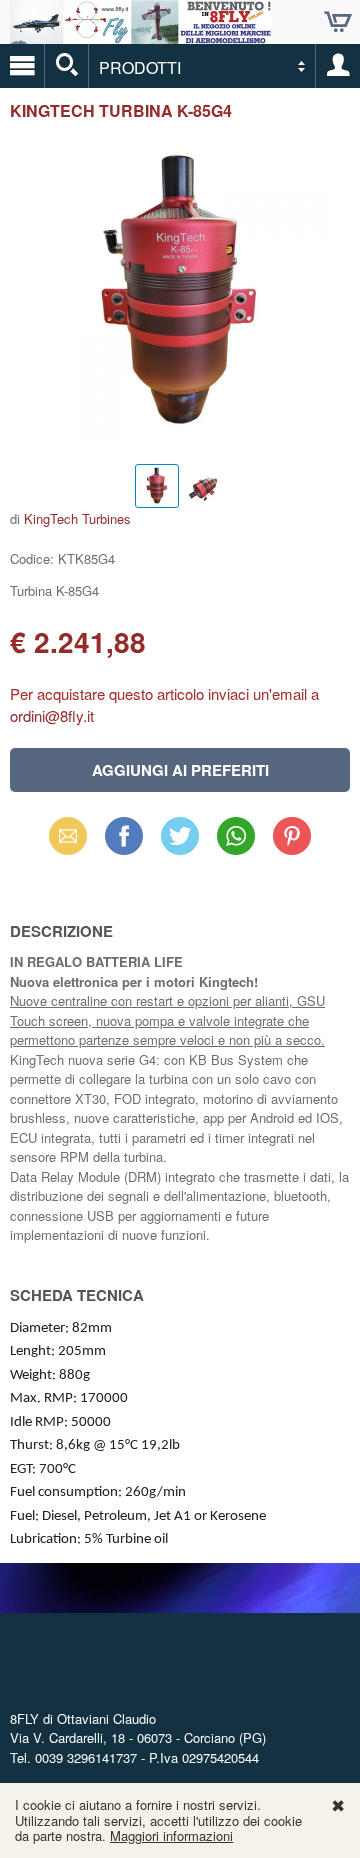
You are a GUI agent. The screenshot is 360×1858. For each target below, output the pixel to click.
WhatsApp (236, 835)
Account (338, 66)
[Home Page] (141, 35)
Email (68, 835)
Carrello (338, 22)
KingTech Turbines (77, 518)
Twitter (180, 835)
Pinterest (292, 835)
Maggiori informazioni (171, 1835)
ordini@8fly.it (52, 715)
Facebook (124, 835)
